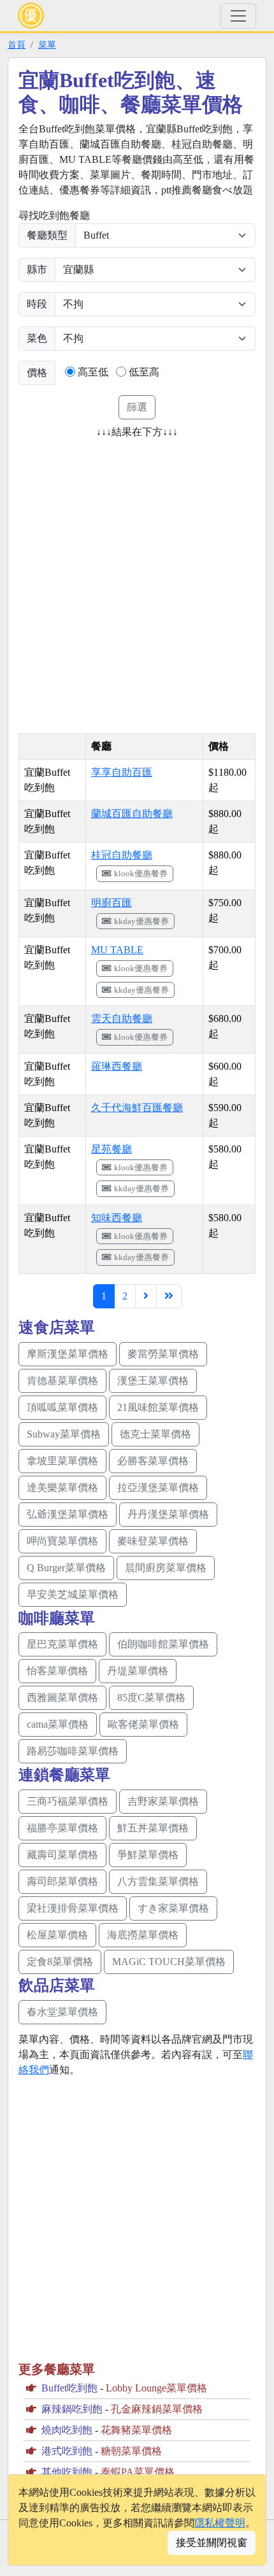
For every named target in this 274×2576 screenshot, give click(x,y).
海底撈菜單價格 (143, 1935)
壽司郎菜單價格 (62, 1881)
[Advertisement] (137, 582)
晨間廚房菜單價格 (166, 1568)
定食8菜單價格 (60, 1962)
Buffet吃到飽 (69, 2388)
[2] (146, 1296)
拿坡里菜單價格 (62, 1461)
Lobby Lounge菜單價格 (156, 2388)
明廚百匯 (112, 903)
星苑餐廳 (112, 1149)
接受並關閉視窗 (212, 2543)
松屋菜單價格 (57, 1935)
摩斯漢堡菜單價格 (68, 1354)
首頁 (17, 45)
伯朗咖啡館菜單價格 (163, 1644)
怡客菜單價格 (57, 1671)
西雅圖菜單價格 (62, 1697)
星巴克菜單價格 (62, 1644)
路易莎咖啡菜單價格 (73, 1751)
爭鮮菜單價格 (148, 1855)
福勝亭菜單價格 (62, 1828)
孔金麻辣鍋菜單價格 (157, 2409)
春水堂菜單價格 (62, 2012)
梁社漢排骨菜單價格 (73, 1908)
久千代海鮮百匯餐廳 (137, 1108)
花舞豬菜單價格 (136, 2430)
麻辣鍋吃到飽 (72, 2409)
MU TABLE (117, 950)
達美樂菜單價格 (62, 1487)
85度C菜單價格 (151, 1697)
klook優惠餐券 (141, 873)
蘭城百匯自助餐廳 (132, 814)
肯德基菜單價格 (62, 1381)
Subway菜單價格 (64, 1434)
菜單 (47, 45)
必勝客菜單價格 (153, 1461)
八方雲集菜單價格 (158, 1881)
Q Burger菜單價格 (66, 1568)
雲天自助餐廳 (122, 1018)
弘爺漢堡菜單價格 (68, 1514)
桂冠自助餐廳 (122, 855)
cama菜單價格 (58, 1724)
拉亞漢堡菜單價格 (158, 1487)
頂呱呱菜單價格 (62, 1407)
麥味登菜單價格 (153, 1541)
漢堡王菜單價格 (153, 1381)
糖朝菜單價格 (131, 2451)
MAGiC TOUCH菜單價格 (169, 1962)
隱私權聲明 (220, 2523)
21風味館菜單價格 (158, 1407)
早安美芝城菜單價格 (73, 1594)
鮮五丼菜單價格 (153, 1828)
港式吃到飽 (67, 2451)
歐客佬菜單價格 (143, 1724)
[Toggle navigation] (238, 16)
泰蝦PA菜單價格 (138, 2472)
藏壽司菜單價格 (62, 1855)
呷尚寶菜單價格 (62, 1541)
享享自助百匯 (122, 772)
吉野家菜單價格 (163, 1801)
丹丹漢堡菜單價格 (168, 1514)
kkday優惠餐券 (141, 921)
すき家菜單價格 (173, 1908)
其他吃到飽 (67, 2472)
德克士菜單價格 (155, 1434)
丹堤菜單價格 (138, 1671)
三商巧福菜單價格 (68, 1801)
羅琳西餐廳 (117, 1066)
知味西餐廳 (117, 1218)
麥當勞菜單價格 (163, 1354)
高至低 (93, 372)
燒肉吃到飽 (67, 2430)
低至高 (144, 372)
